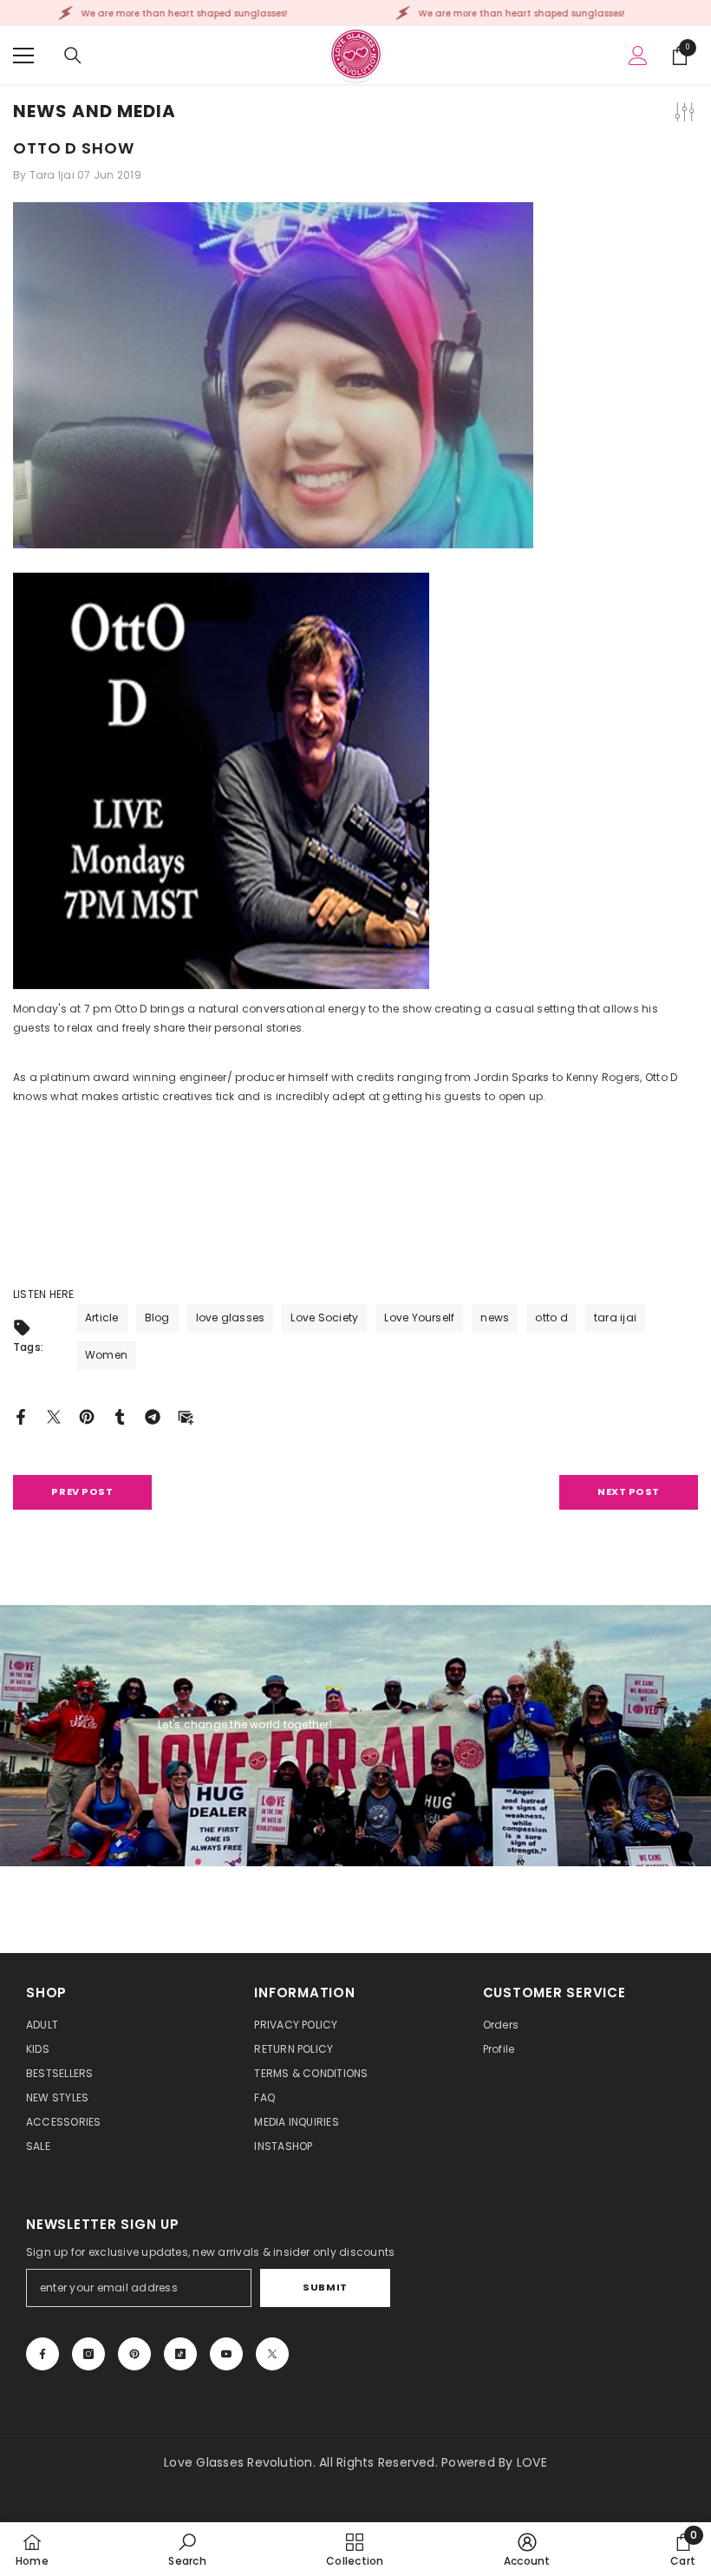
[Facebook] (21, 1416)
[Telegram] (153, 1416)
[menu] (23, 56)
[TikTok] (180, 2354)
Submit (325, 2287)
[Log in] (638, 56)
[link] (187, 2549)
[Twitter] (54, 1416)
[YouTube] (226, 2354)
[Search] (73, 56)
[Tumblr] (120, 1416)
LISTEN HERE (44, 1294)
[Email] (186, 1416)
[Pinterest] (87, 1416)
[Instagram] (88, 2354)
